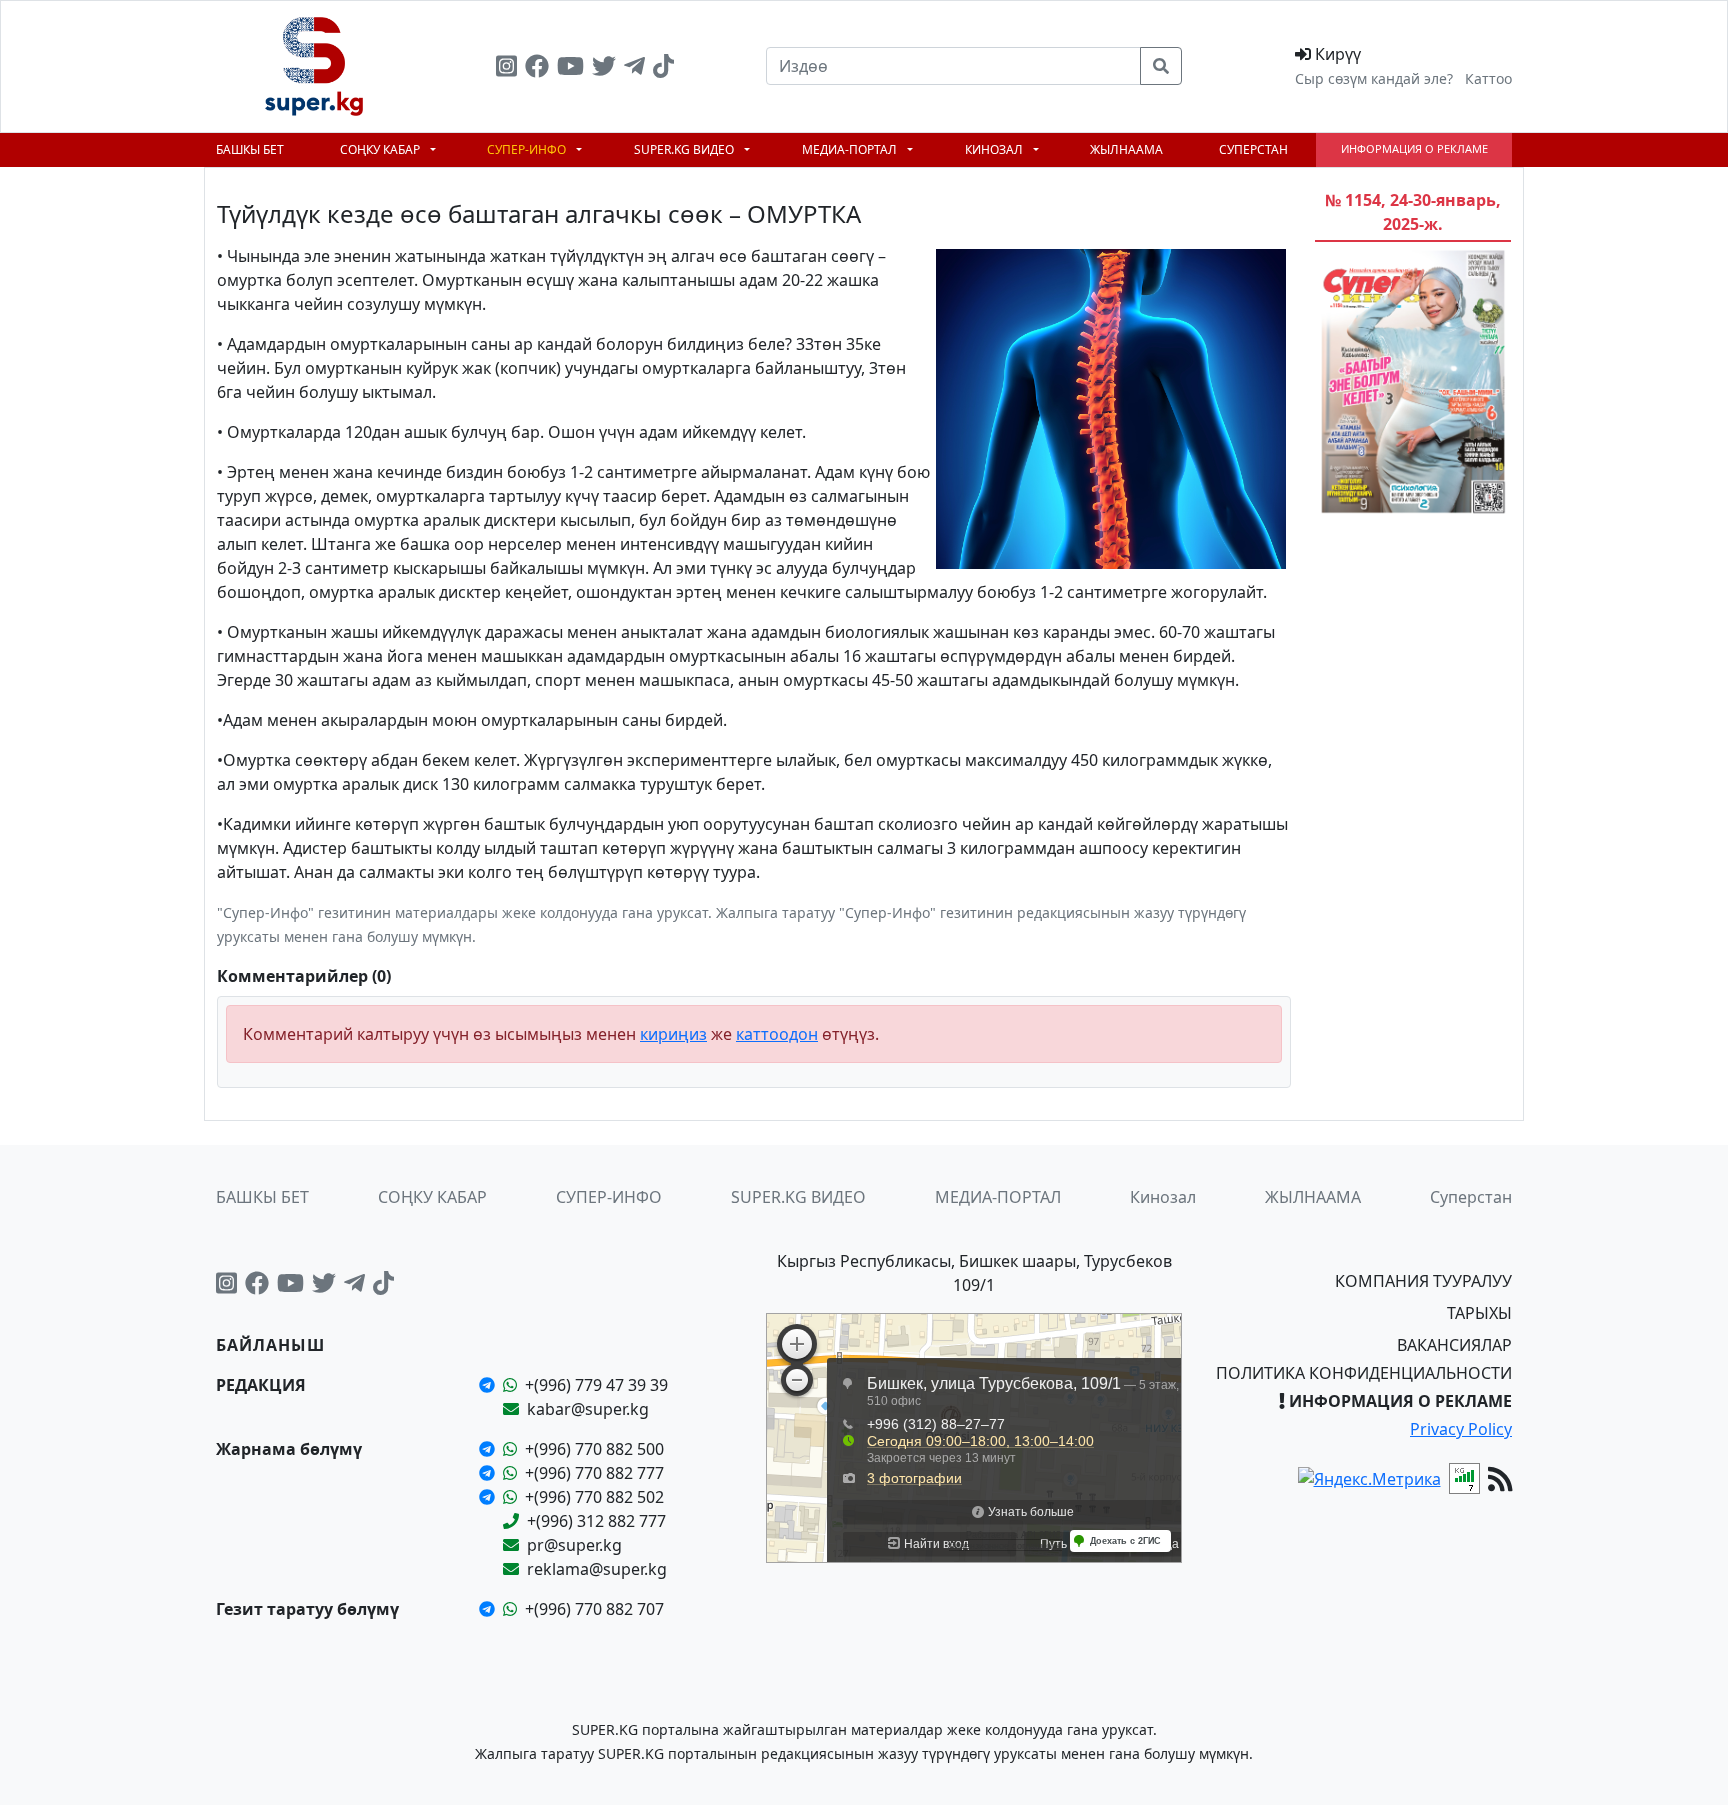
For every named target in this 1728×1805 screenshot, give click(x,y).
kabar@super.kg (588, 1409)
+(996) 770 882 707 (594, 1609)
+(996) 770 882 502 (594, 1497)
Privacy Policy (1461, 1429)
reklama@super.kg (597, 1569)
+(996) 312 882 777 (596, 1521)
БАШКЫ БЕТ (250, 149)
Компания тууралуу (1423, 1281)
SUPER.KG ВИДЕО (685, 149)
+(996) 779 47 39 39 (596, 1385)
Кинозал (995, 149)
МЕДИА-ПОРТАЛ (851, 149)
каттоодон (777, 1034)
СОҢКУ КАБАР (381, 149)
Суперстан (1253, 149)
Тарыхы (1479, 1313)
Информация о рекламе (1414, 148)
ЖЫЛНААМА (1126, 149)
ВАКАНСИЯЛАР (1454, 1345)
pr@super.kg (574, 1545)
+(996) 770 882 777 (594, 1473)
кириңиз (673, 1034)
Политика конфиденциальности (1364, 1373)
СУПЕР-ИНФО (528, 149)
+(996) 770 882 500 (594, 1449)
